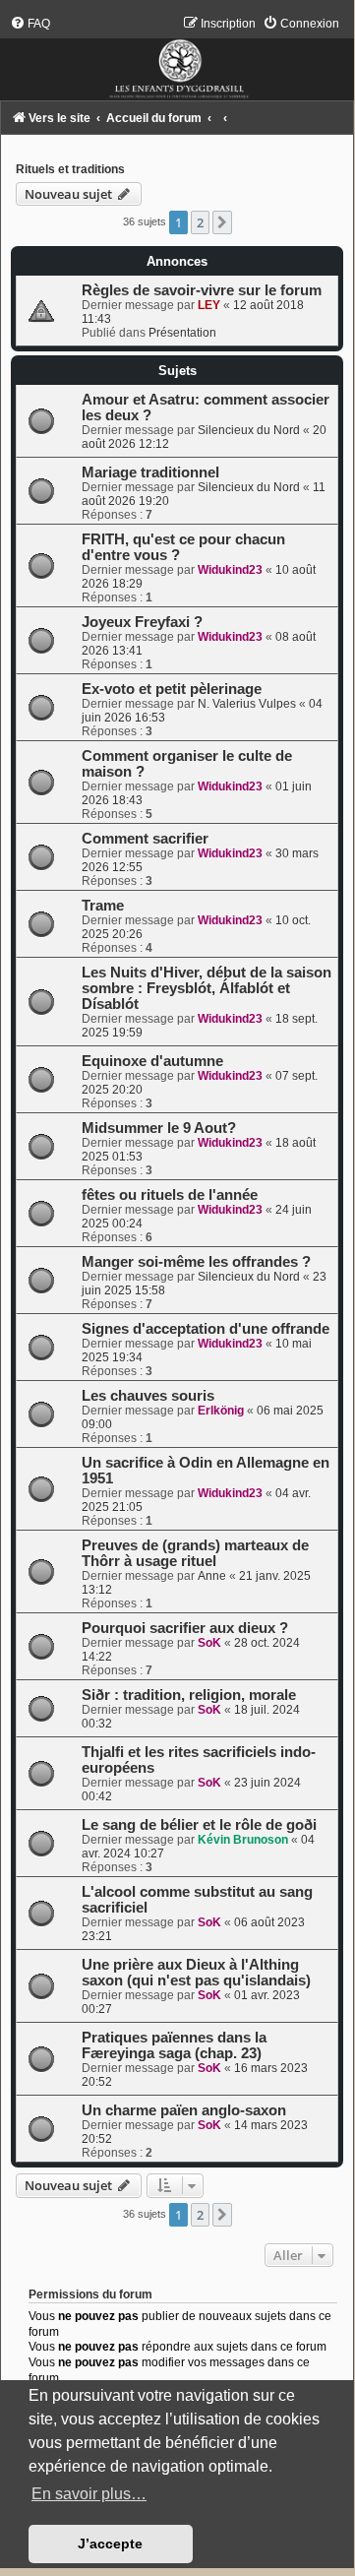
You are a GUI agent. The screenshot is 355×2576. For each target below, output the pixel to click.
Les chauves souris (148, 1396)
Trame (103, 906)
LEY (209, 305)
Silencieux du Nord (249, 430)
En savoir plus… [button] (89, 2494)
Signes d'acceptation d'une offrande (206, 1329)
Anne (212, 1576)
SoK (209, 1643)
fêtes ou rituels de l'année (170, 1195)
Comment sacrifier (145, 839)
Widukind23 (230, 570)
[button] (222, 222)
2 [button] (200, 222)
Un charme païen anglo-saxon (184, 2110)
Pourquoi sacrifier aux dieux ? (185, 1628)
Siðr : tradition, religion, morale (189, 1695)
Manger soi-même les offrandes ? (196, 1262)
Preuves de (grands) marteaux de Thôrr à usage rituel (195, 1553)
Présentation (182, 333)
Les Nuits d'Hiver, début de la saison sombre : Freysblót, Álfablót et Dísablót (207, 988)
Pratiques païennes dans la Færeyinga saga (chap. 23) (174, 2045)
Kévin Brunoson (243, 1840)
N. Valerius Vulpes (247, 704)
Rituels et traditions (70, 169)
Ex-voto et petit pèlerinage (172, 689)
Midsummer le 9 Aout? (159, 1128)
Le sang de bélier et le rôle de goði (199, 1825)
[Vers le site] (177, 58)
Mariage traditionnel (150, 472)
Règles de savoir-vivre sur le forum (202, 290)
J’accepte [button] (110, 2544)
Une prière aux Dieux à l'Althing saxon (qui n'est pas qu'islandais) (196, 1973)
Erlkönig (221, 1411)
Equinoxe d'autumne (152, 1061)
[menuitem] (30, 24)
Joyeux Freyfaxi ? (142, 622)
